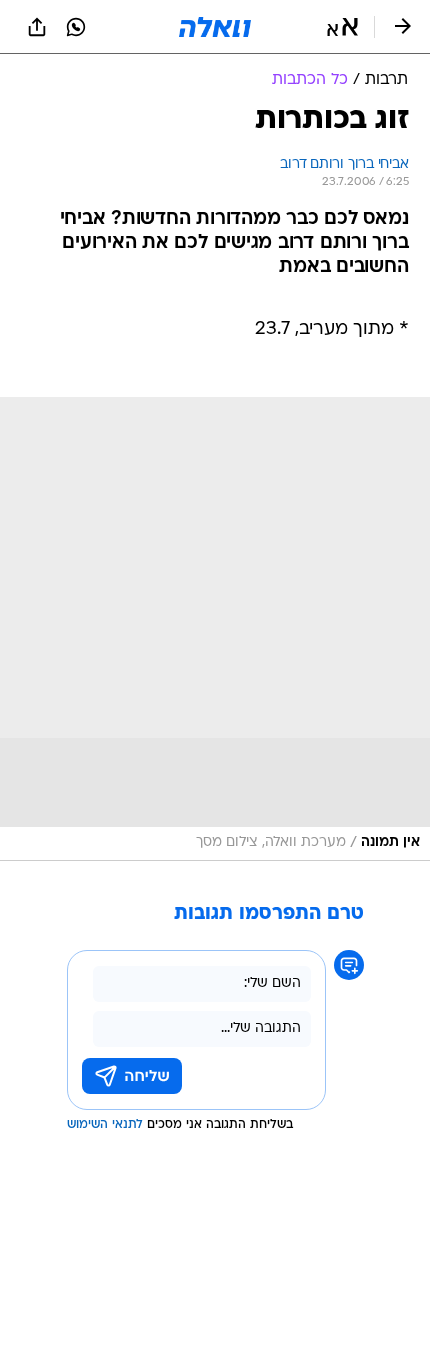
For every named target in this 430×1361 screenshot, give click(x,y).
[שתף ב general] (37, 27)
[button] (342, 27)
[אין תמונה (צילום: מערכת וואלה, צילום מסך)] (215, 629)
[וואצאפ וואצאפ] (76, 27)
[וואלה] (215, 27)
